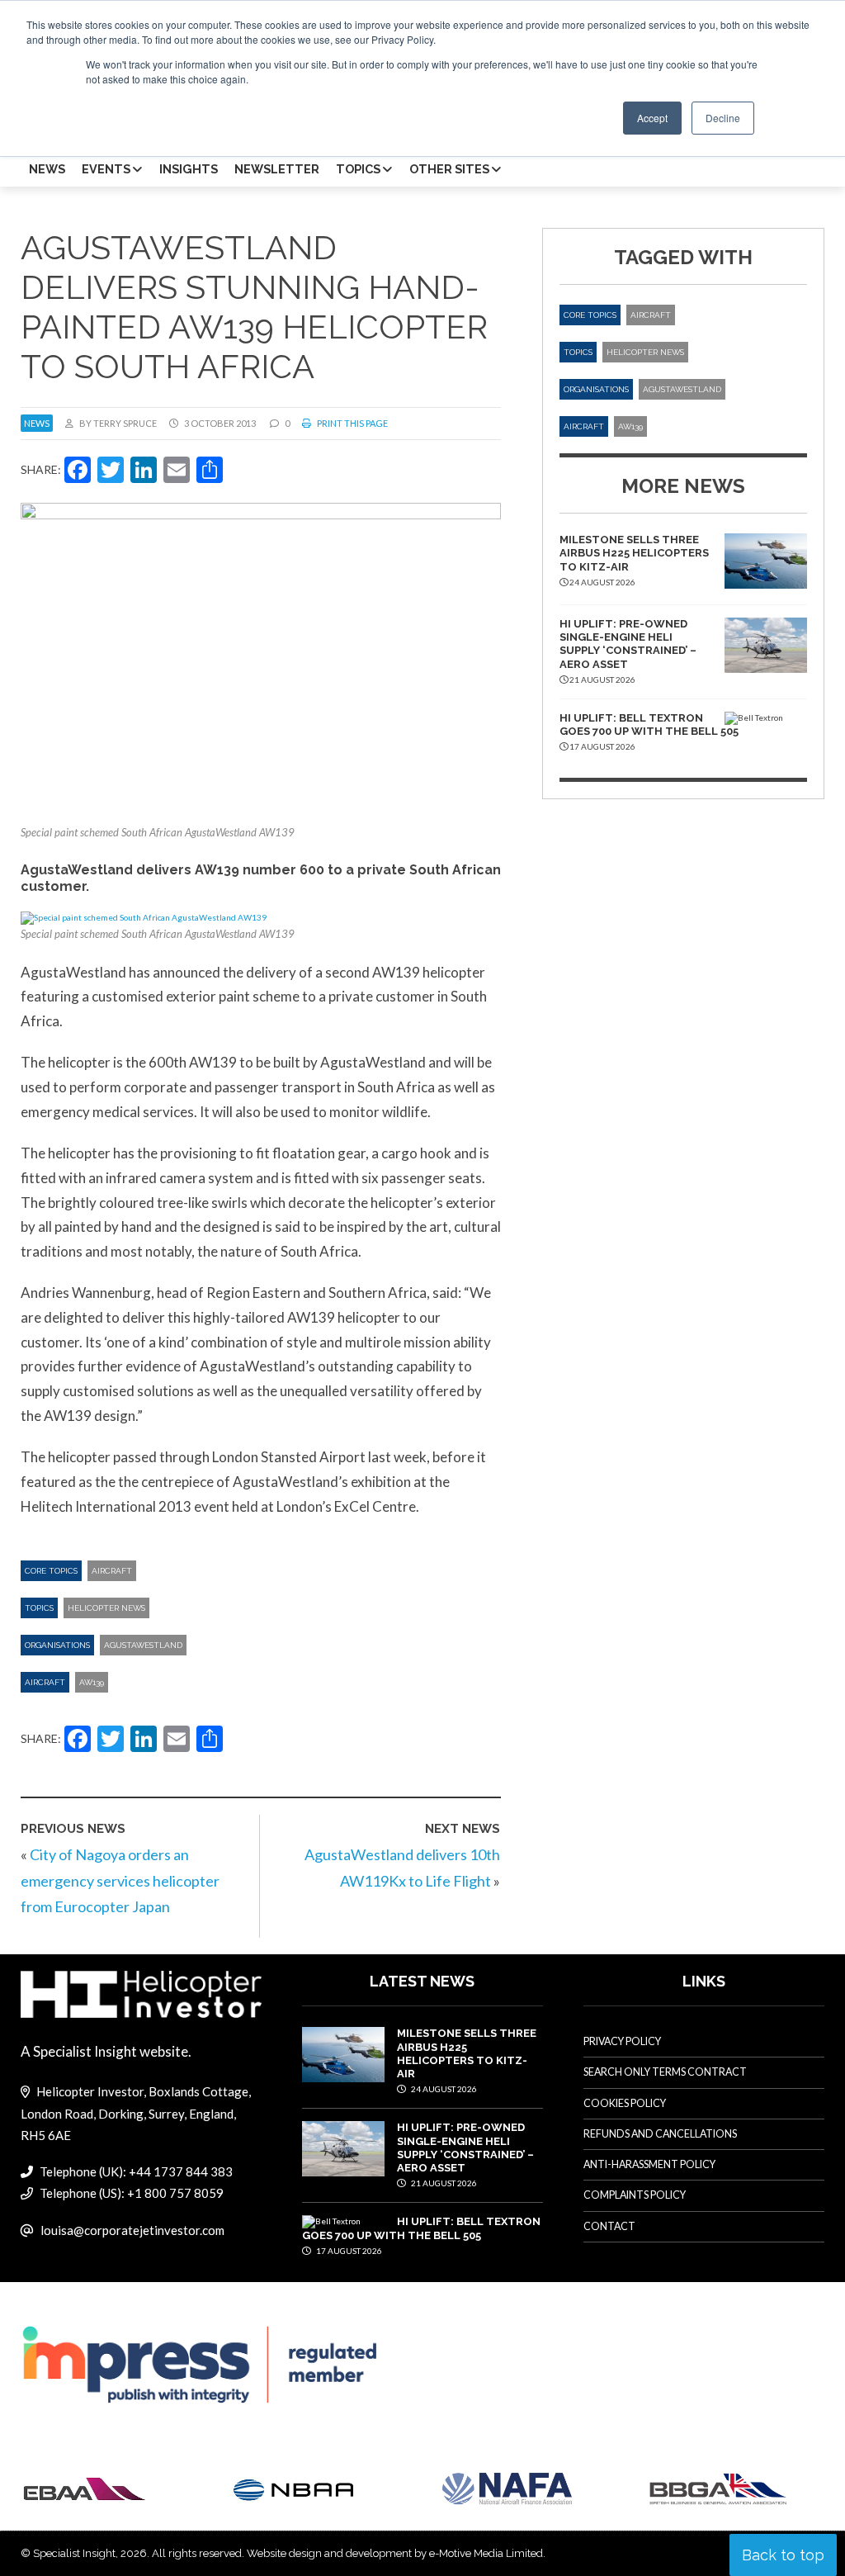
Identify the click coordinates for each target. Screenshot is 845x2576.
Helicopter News (106, 1608)
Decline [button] (723, 118)
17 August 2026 (348, 2251)
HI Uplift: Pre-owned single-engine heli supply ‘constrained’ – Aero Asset (628, 644)
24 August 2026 (443, 2089)
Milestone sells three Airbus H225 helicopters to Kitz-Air (634, 553)
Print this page (352, 423)
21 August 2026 (443, 2183)
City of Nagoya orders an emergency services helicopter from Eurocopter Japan (120, 1880)
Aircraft (112, 1571)
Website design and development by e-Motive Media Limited (395, 2553)
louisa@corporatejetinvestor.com (132, 2230)
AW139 (92, 1682)
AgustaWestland (143, 1645)
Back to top (783, 2555)
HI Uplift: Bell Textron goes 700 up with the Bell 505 (649, 724)
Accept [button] (652, 118)
